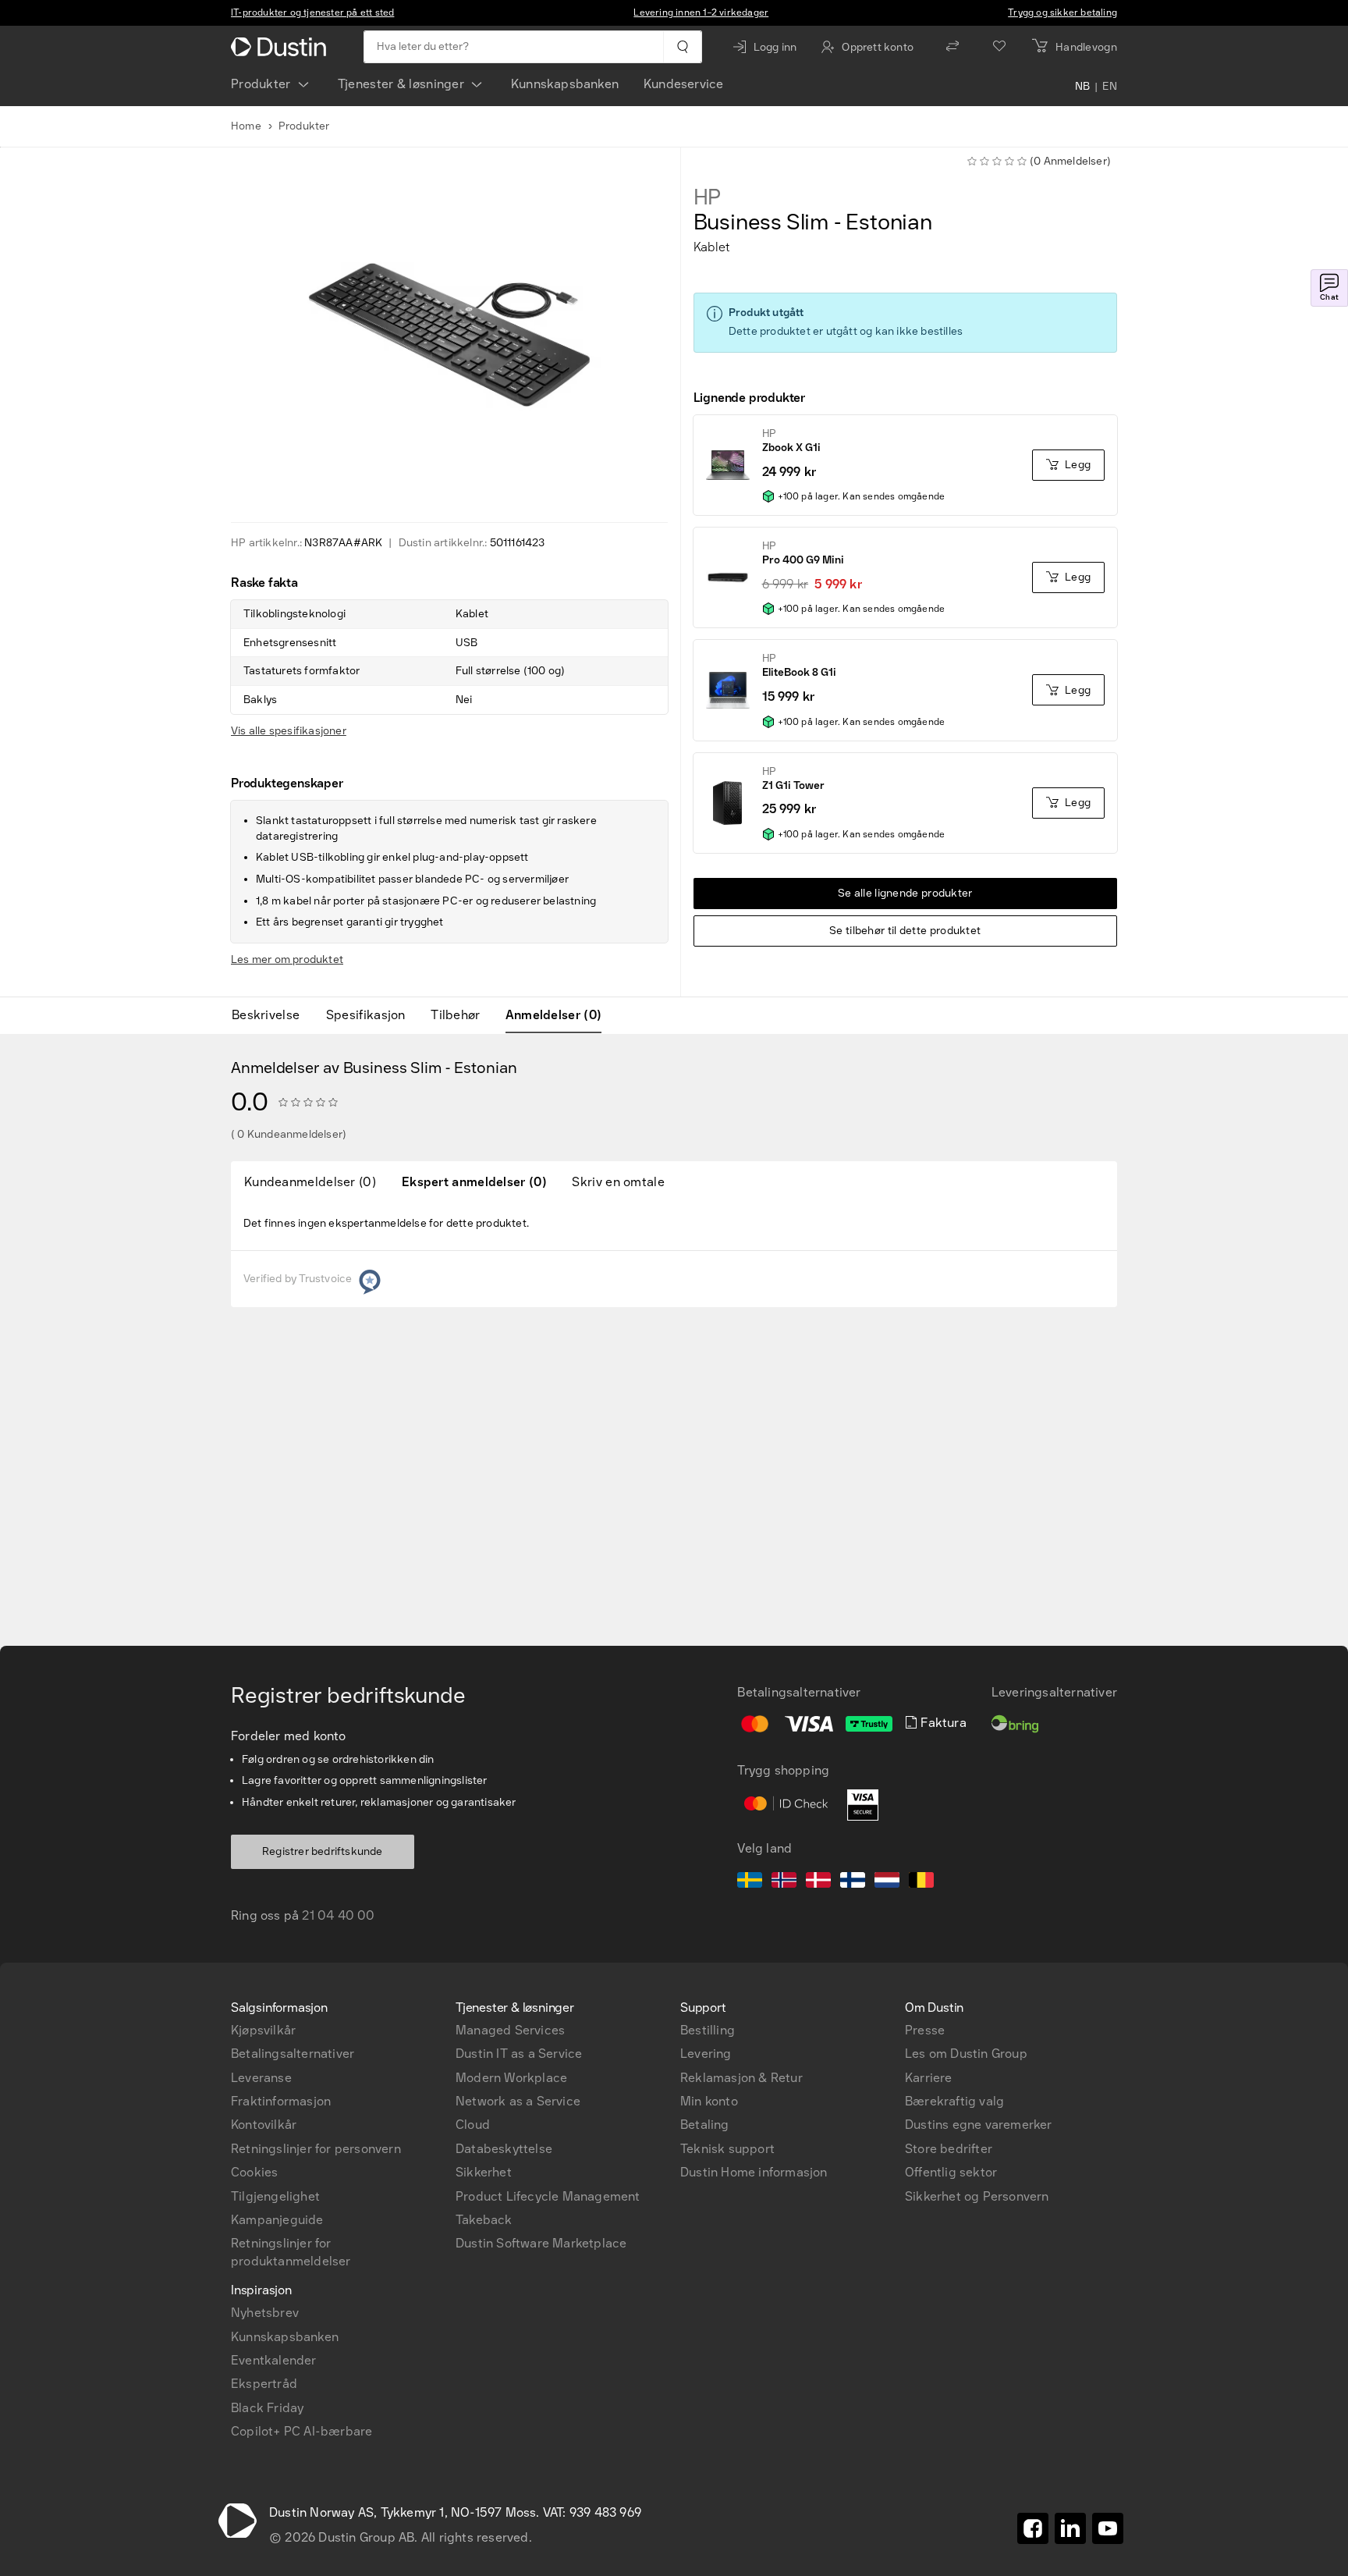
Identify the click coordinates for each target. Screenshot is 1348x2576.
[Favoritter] (999, 47)
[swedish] (750, 1882)
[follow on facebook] (1033, 2528)
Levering (706, 2054)
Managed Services (510, 2030)
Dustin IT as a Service (519, 2054)
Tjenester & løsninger (401, 84)
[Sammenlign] (952, 47)
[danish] (818, 1882)
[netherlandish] (887, 1882)
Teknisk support (727, 2149)
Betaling (705, 2125)
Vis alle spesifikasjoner (289, 731)
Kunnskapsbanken (565, 84)
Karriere (929, 2078)
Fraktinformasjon (281, 2101)
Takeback (484, 2220)
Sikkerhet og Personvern (977, 2196)
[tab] (272, 1015)
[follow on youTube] (1108, 2528)
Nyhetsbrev (265, 2313)
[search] (682, 47)
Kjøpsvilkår (263, 2030)
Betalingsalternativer (293, 2054)
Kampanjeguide (277, 2220)
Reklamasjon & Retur (741, 2078)
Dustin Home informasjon (754, 2172)
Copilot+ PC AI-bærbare (302, 2431)
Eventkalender (274, 2360)
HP (708, 197)
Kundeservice (683, 84)
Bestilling (708, 2030)
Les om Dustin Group (966, 2054)
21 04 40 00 (338, 1915)
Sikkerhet (484, 2172)
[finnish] (853, 1882)
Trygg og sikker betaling (1062, 12)
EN (1110, 87)
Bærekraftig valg (954, 2101)
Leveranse (261, 2078)
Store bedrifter (949, 2149)
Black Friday (267, 2408)
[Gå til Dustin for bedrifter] (282, 47)
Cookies (254, 2172)
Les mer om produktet (287, 959)
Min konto (709, 2101)
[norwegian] (784, 1882)
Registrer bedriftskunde (323, 1851)
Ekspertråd (264, 2384)
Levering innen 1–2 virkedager (701, 12)
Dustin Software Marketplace (541, 2243)
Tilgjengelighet (275, 2196)
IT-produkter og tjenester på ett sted (312, 12)
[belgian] (921, 1882)
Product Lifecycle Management (548, 2196)
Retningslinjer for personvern (316, 2149)
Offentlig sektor (951, 2172)
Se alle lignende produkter (905, 893)
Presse (925, 2030)
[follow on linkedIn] (1070, 2528)
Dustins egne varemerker (979, 2125)
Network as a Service (518, 2101)
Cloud (473, 2125)
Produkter (261, 84)
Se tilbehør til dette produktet (905, 931)
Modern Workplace (511, 2078)
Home (246, 126)
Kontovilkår (264, 2125)
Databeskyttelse (504, 2149)
